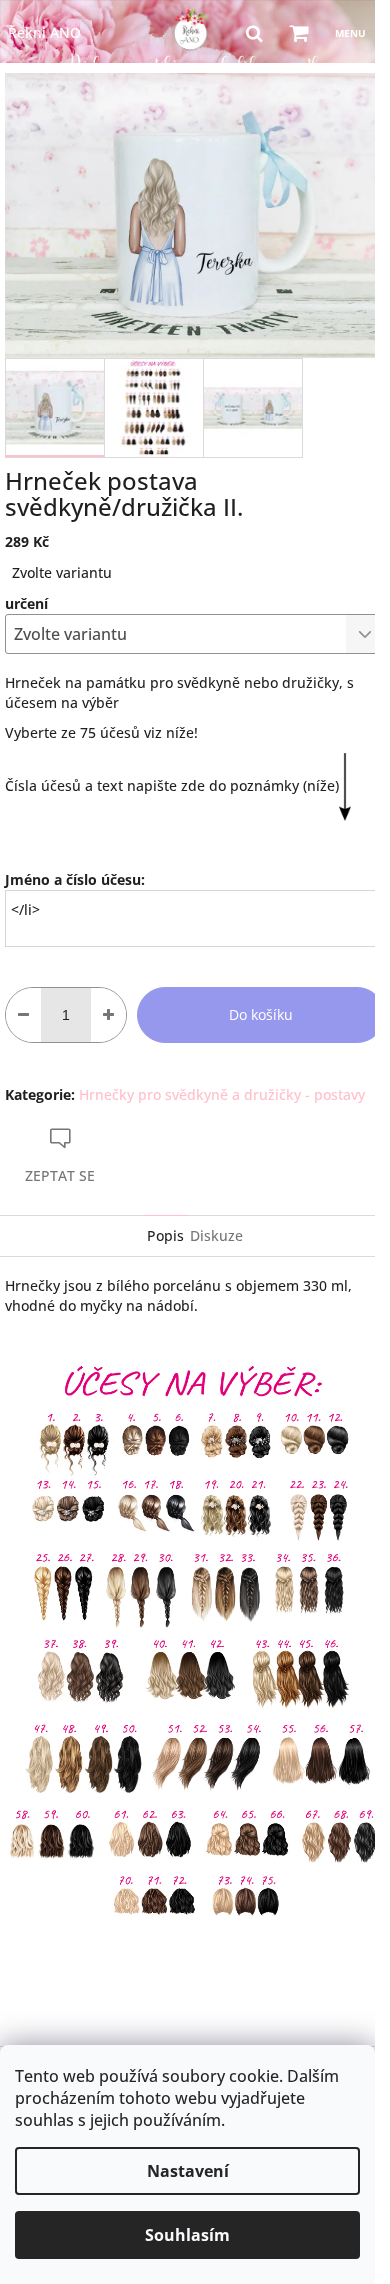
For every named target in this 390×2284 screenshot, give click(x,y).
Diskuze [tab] (216, 1235)
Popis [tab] (165, 1235)
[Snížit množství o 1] (23, 1015)
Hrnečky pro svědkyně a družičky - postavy (222, 1094)
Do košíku (261, 1014)
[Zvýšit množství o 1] (108, 1015)
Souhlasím (187, 2235)
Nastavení (188, 2171)
